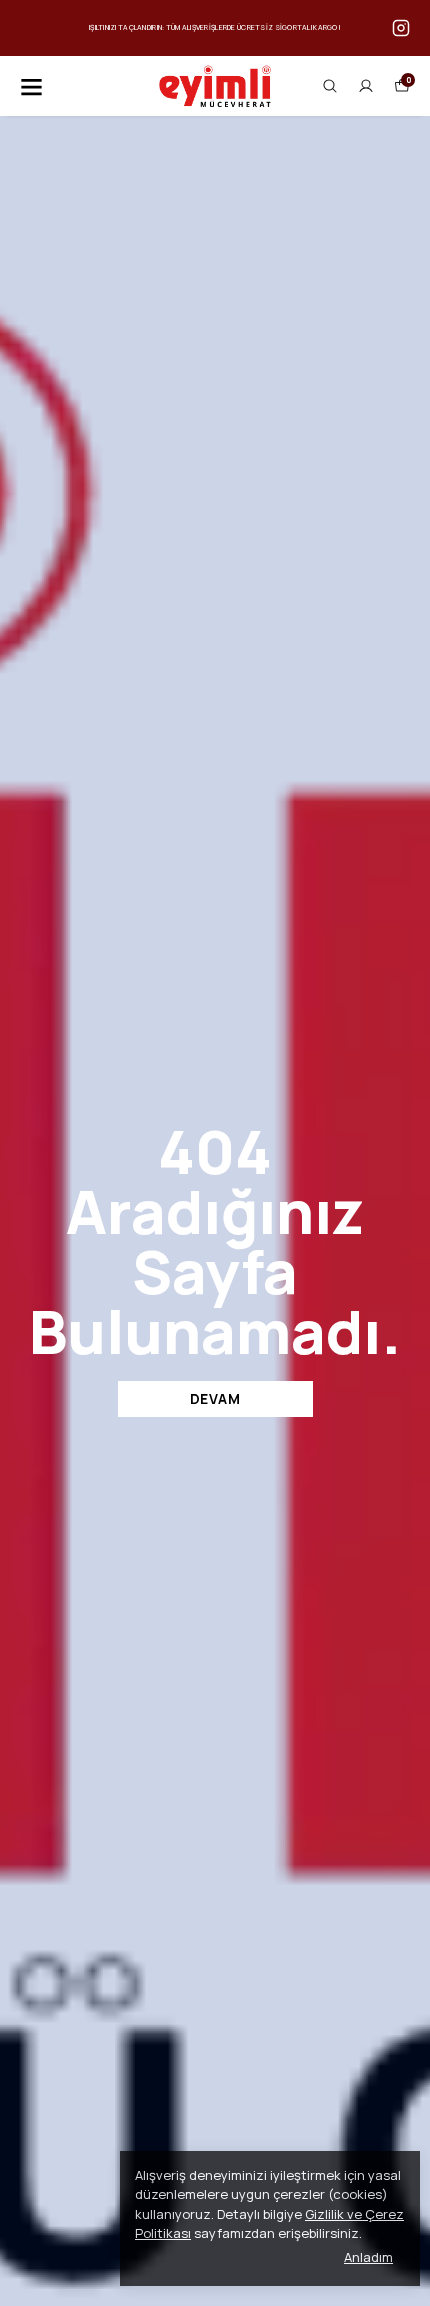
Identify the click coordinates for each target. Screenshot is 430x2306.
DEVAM (215, 1398)
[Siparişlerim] (366, 86)
